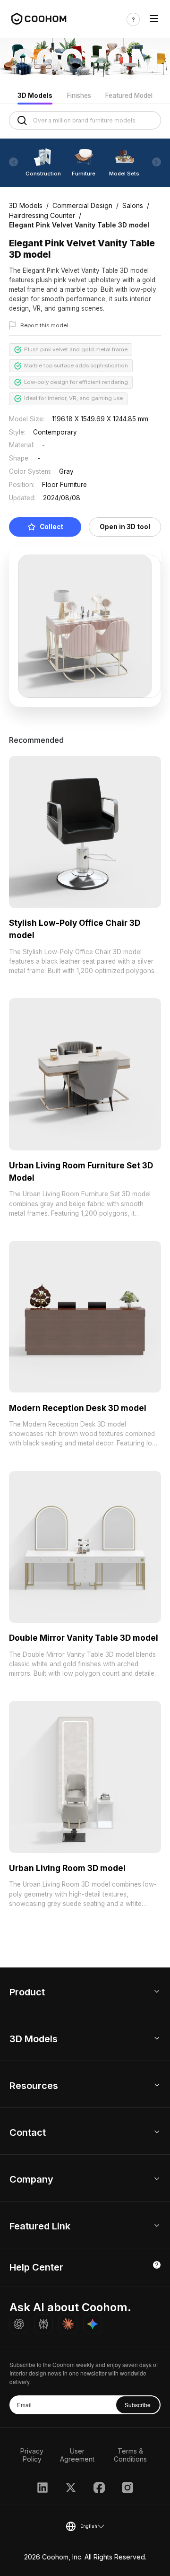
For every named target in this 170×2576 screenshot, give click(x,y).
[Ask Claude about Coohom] (68, 2324)
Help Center (36, 2267)
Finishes (79, 96)
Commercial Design (82, 205)
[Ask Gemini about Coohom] (93, 2324)
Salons (133, 205)
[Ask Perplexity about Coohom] (43, 2324)
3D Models (35, 96)
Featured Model (129, 96)
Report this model (44, 325)
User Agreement (77, 2455)
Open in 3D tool (125, 527)
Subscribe (138, 2405)
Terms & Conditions (130, 2455)
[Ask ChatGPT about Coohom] (19, 2324)
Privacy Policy (32, 2455)
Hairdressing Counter (42, 215)
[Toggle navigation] (154, 19)
